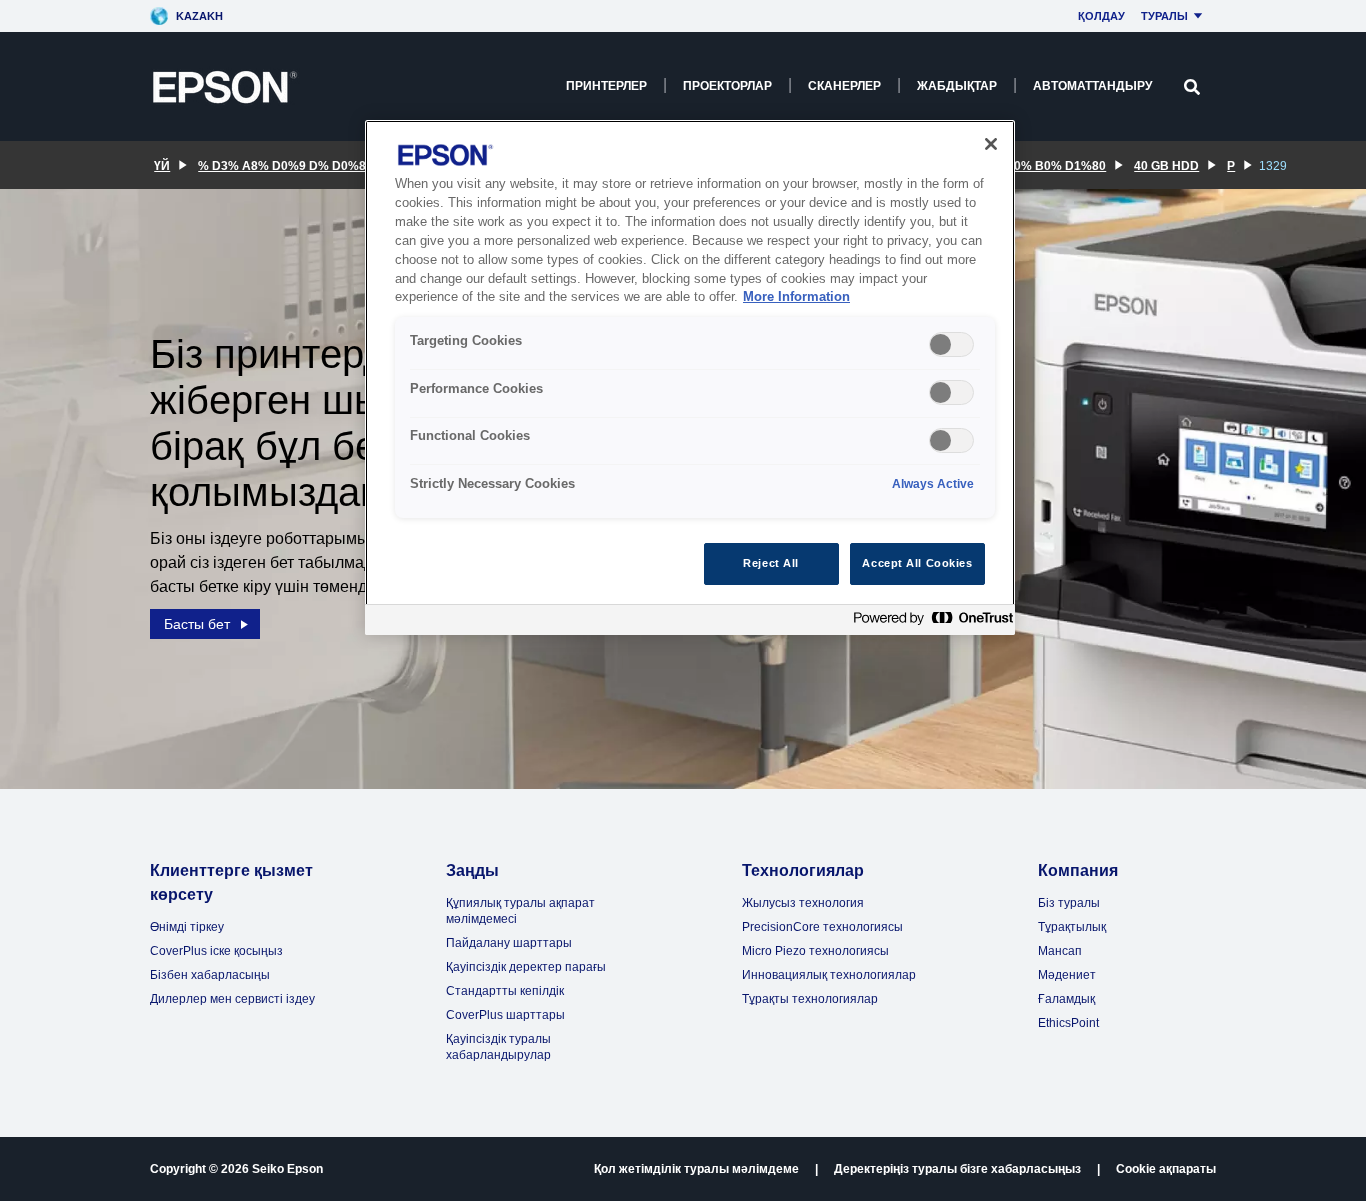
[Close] (991, 144)
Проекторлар (727, 86)
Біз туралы (1069, 903)
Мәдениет (1067, 975)
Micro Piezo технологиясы (815, 951)
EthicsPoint (1068, 1023)
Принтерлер (606, 86)
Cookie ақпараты (1166, 1169)
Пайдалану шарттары (509, 943)
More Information (796, 297)
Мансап (1060, 951)
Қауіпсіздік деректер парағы (526, 967)
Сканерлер (844, 86)
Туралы (1164, 16)
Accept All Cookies (917, 563)
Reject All (771, 563)
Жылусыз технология (803, 903)
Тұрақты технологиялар (810, 999)
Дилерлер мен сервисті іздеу (232, 999)
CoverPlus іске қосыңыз (216, 951)
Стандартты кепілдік (505, 991)
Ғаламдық (1066, 999)
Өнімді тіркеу (187, 927)
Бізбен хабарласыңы (210, 975)
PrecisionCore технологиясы (822, 927)
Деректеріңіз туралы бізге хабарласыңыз (957, 1169)
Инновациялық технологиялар (829, 975)
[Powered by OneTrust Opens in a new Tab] (929, 622)
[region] (690, 377)
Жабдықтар (957, 86)
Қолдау (1101, 16)
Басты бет (197, 624)
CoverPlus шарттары (505, 1015)
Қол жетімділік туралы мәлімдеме (696, 1169)
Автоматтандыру (1092, 86)
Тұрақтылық (1072, 927)
